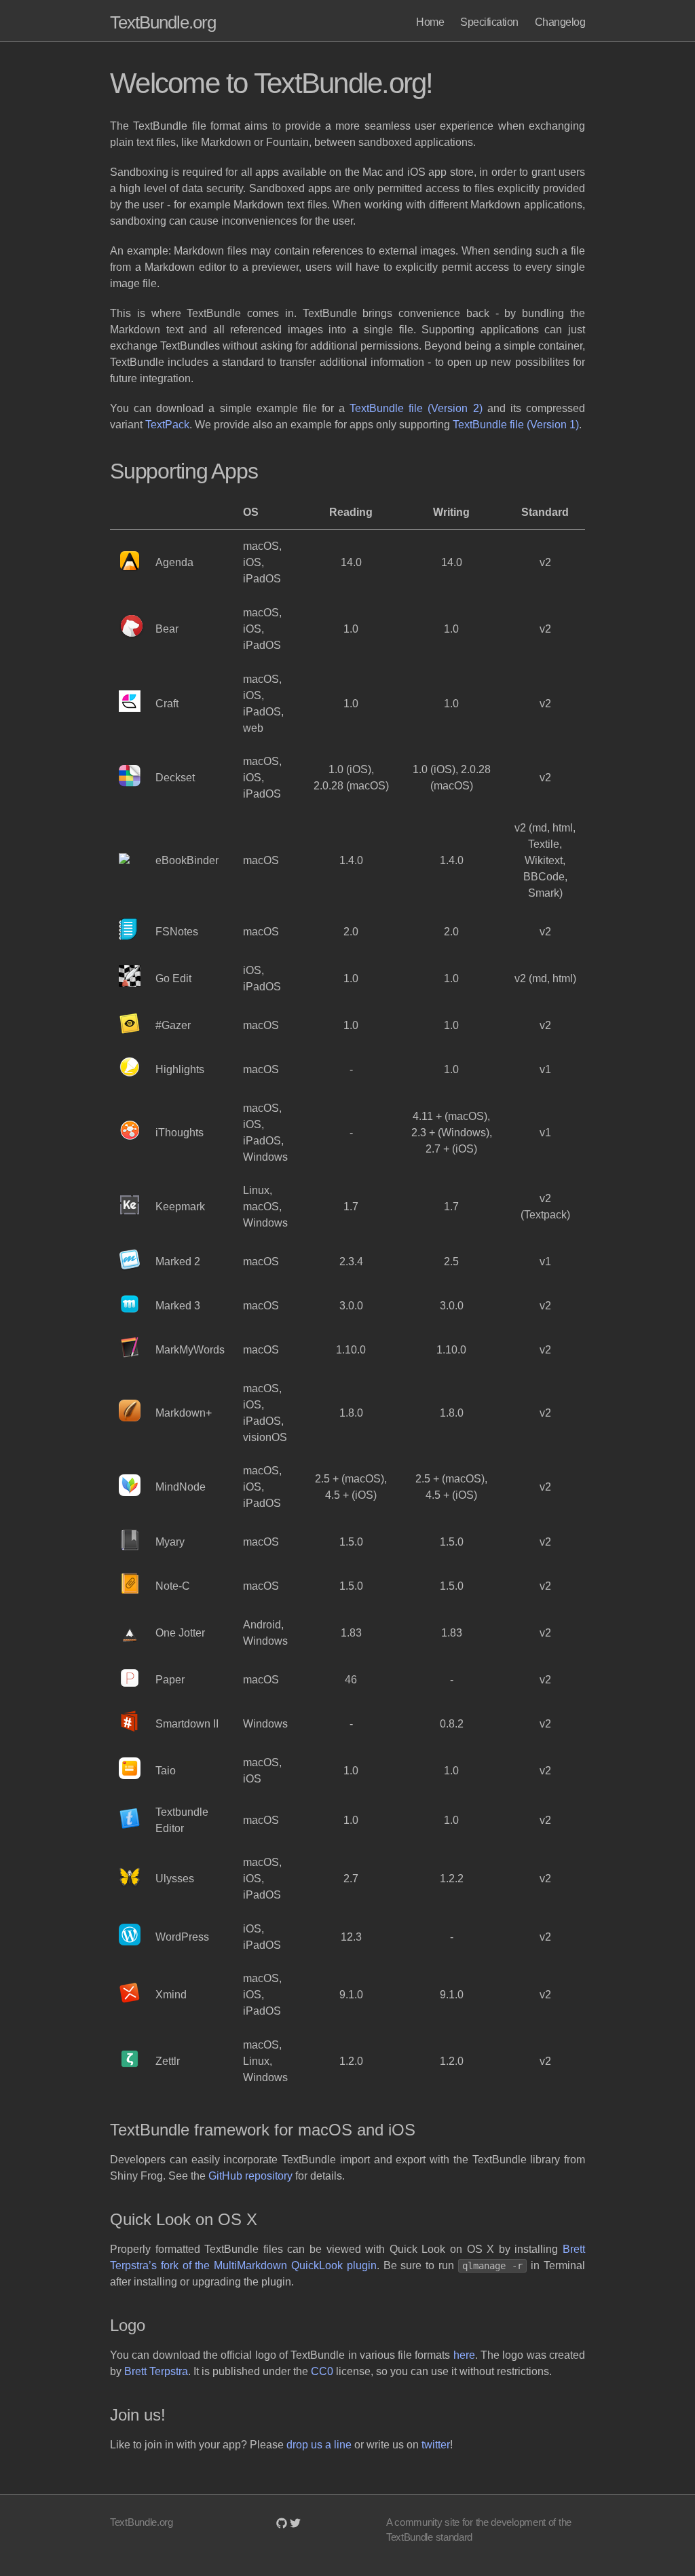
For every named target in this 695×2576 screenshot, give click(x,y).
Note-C (173, 1586)
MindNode (181, 1487)
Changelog (560, 22)
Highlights (180, 1069)
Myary (170, 1542)
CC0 (322, 2371)
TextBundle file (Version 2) (416, 408)
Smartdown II (187, 1724)
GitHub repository (250, 2176)
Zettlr (168, 2061)
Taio (166, 1771)
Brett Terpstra (156, 2371)
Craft (167, 704)
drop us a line (319, 2445)
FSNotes (177, 932)
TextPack (167, 425)
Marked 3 (178, 1306)
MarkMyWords (190, 1350)
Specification (489, 22)
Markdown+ (184, 1413)
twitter (436, 2445)
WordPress (182, 1937)
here (464, 2355)
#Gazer (173, 1025)
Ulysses (175, 1879)
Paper (170, 1680)
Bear (167, 629)
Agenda (174, 562)
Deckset (175, 778)
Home (430, 22)
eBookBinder (187, 860)
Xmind (171, 1995)
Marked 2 (178, 1262)
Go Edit (173, 978)
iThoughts (180, 1133)
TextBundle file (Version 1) (516, 425)
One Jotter (180, 1633)
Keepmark (180, 1207)
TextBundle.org (163, 22)
